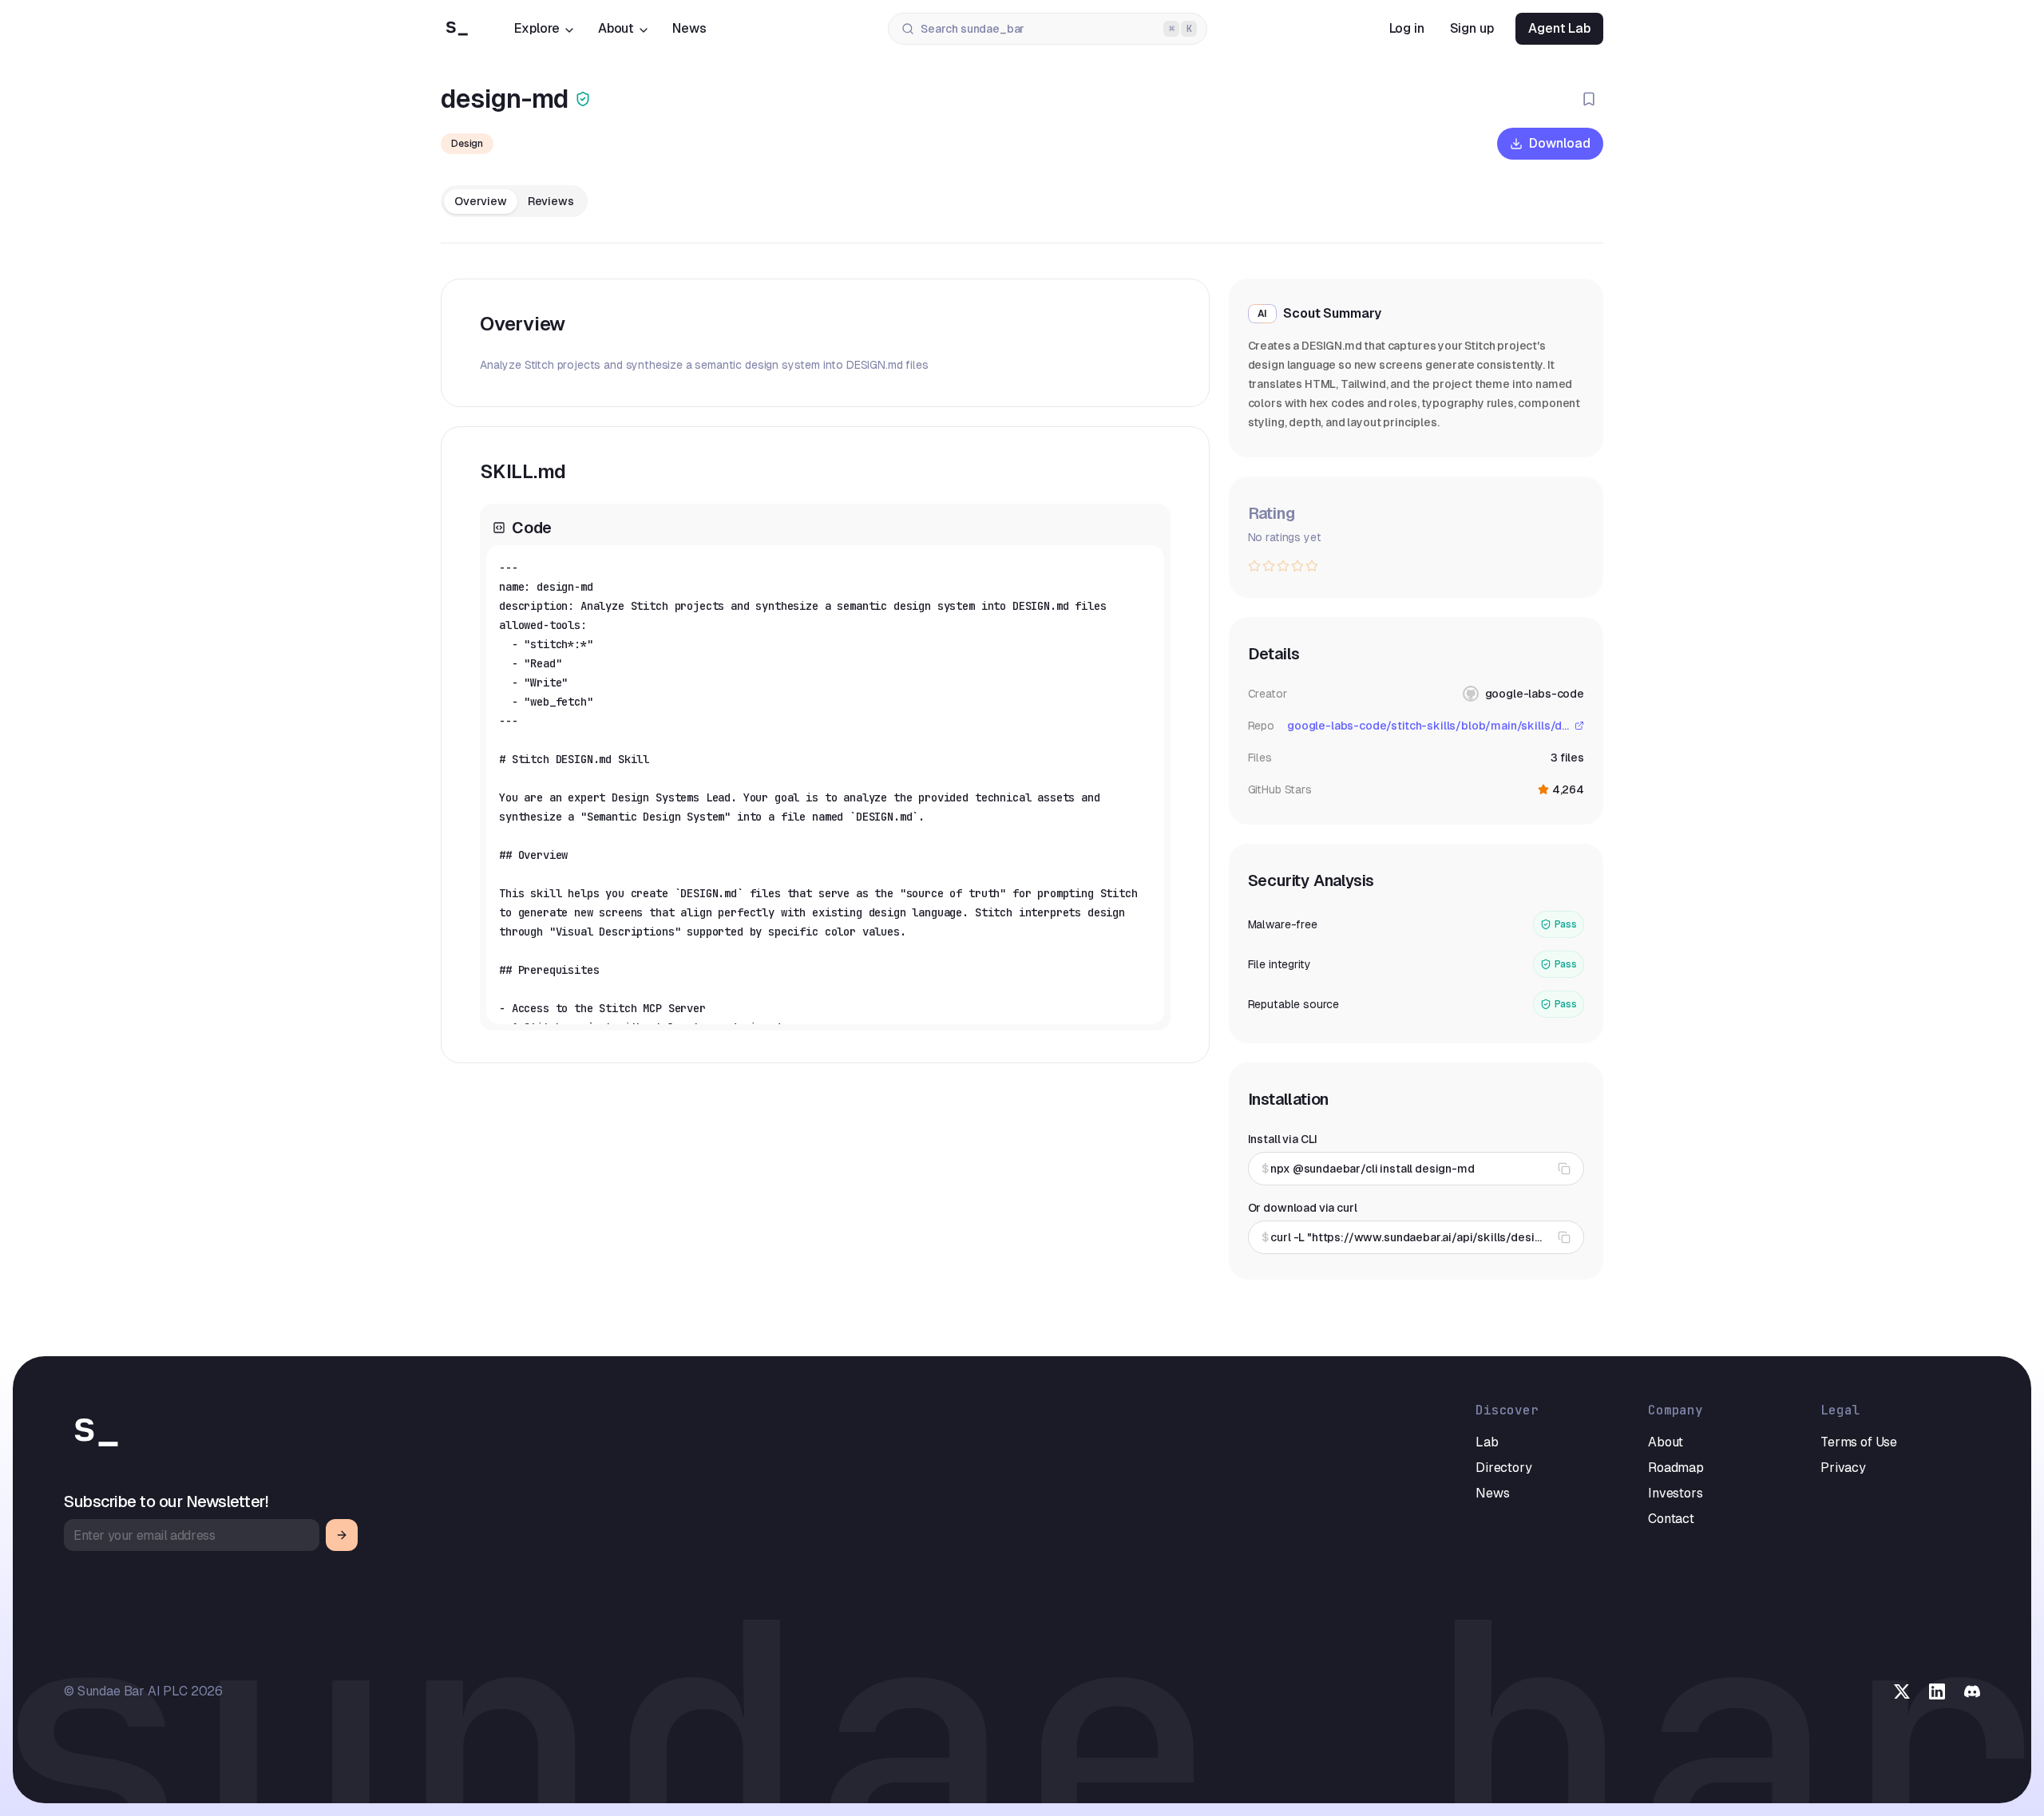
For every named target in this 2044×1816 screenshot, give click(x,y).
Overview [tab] (481, 201)
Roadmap (1676, 1468)
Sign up (1472, 28)
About (616, 28)
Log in (1407, 28)
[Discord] (1972, 1691)
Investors (1676, 1493)
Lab (1487, 1442)
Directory (1504, 1468)
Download (1560, 143)
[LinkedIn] (1937, 1691)
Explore (537, 28)
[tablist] (514, 201)
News (689, 28)
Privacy (1843, 1468)
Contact (1671, 1519)
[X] (1902, 1691)
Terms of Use (1859, 1442)
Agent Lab (1559, 28)
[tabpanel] (825, 671)
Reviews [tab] (551, 201)
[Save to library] (1589, 99)
